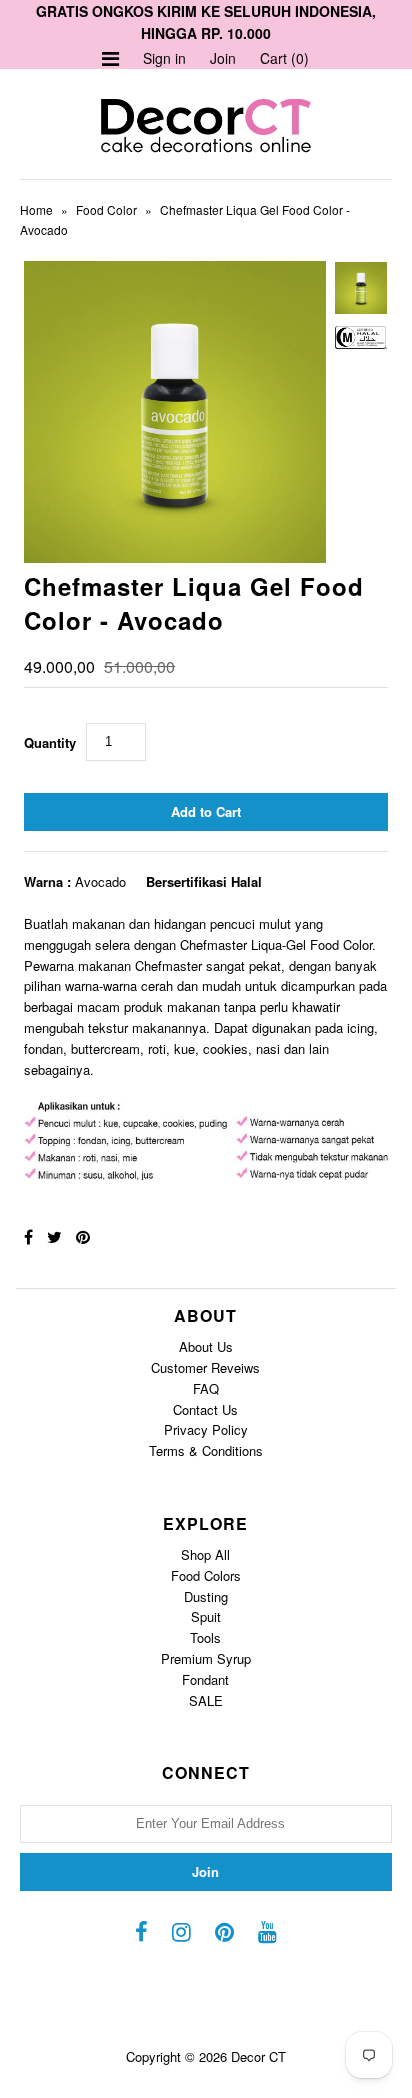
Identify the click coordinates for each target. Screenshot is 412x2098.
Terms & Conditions (206, 1450)
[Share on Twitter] (54, 1236)
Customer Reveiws (205, 1367)
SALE (206, 1700)
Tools (205, 1637)
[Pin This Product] (83, 1236)
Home (36, 209)
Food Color (106, 209)
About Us (206, 1346)
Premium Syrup (206, 1658)
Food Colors (206, 1575)
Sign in (164, 58)
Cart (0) (284, 58)
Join (223, 58)
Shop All (205, 1554)
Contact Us (205, 1409)
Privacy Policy (206, 1429)
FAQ (206, 1388)
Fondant (205, 1679)
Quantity (50, 742)
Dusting (206, 1596)
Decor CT (258, 2056)
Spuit (206, 1616)
